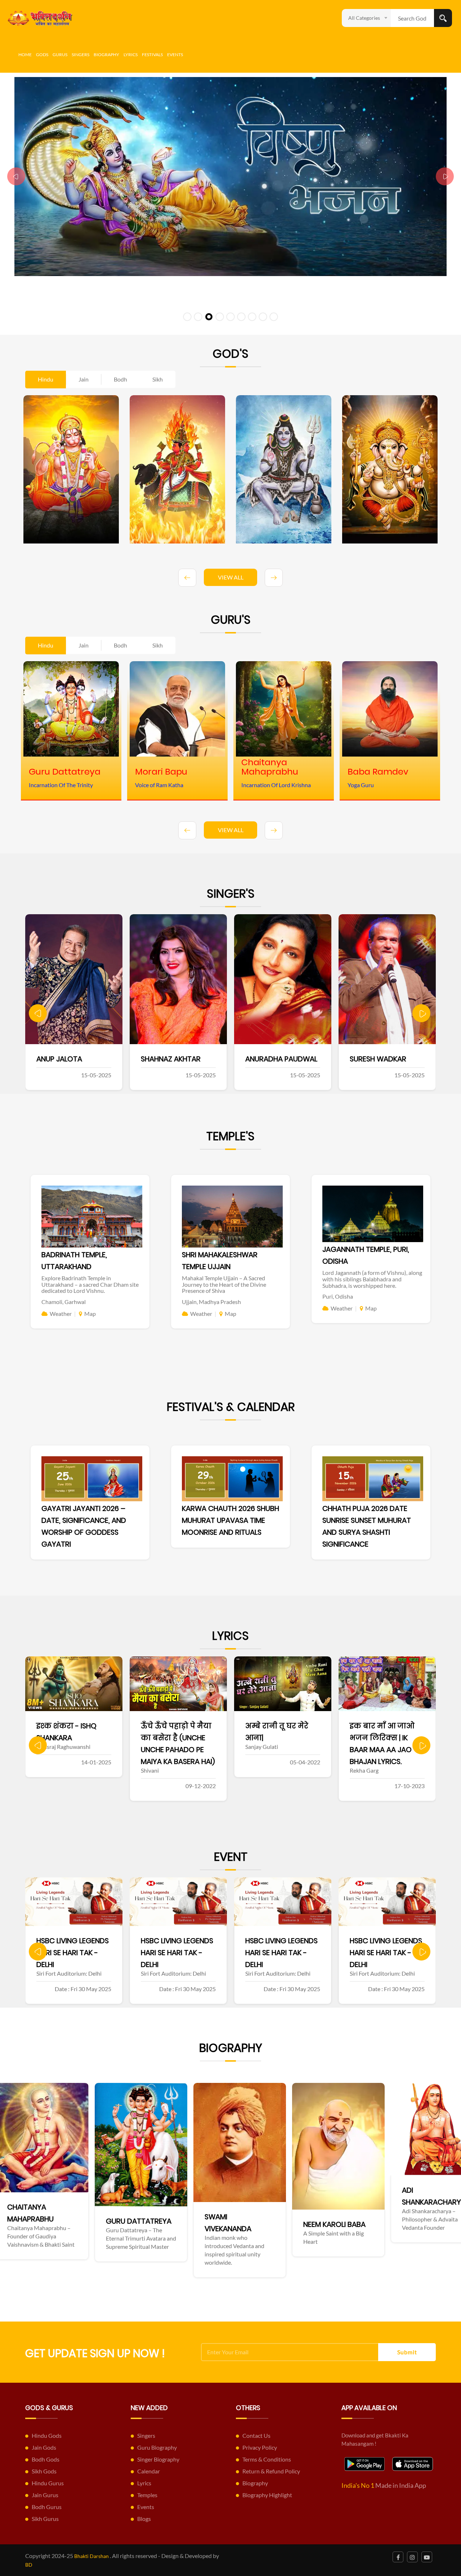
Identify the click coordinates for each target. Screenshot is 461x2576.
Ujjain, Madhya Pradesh (211, 1302)
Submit (407, 2352)
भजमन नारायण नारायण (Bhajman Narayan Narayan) (384, 1738)
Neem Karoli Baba (118, 2224)
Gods (42, 55)
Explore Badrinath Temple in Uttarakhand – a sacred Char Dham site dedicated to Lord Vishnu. (90, 1284)
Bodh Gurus (47, 2507)
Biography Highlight (267, 2495)
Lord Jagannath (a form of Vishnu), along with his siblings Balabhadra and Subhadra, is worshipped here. (372, 1279)
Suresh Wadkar (274, 1059)
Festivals (152, 55)
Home (25, 55)
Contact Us (256, 2435)
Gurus (60, 55)
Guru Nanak (306, 2236)
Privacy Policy (260, 2447)
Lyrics (131, 55)
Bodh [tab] (120, 379)
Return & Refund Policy (271, 2471)
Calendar (149, 2471)
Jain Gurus (45, 2495)
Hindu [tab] (46, 379)
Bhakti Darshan (91, 2556)
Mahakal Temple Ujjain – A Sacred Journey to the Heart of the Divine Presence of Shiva (224, 1284)
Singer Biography (158, 2459)
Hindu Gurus (48, 2483)
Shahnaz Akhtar (66, 1059)
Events (175, 55)
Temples (147, 2495)
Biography (106, 55)
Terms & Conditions (267, 2459)
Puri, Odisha (338, 1296)
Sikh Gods (44, 2471)
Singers (80, 55)
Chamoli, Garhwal (64, 1302)
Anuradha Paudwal (177, 1059)
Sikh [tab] (158, 379)
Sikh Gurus (45, 2519)
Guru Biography (157, 2447)
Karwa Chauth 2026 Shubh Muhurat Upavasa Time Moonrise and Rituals (230, 1520)
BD (29, 2565)
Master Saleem (376, 1059)
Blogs (144, 2519)
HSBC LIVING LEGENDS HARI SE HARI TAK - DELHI (73, 1953)
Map (90, 1314)
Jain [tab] (84, 379)
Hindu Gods (47, 2435)
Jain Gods (44, 2447)
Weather (61, 1314)
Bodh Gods (46, 2459)
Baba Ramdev (407, 2190)
